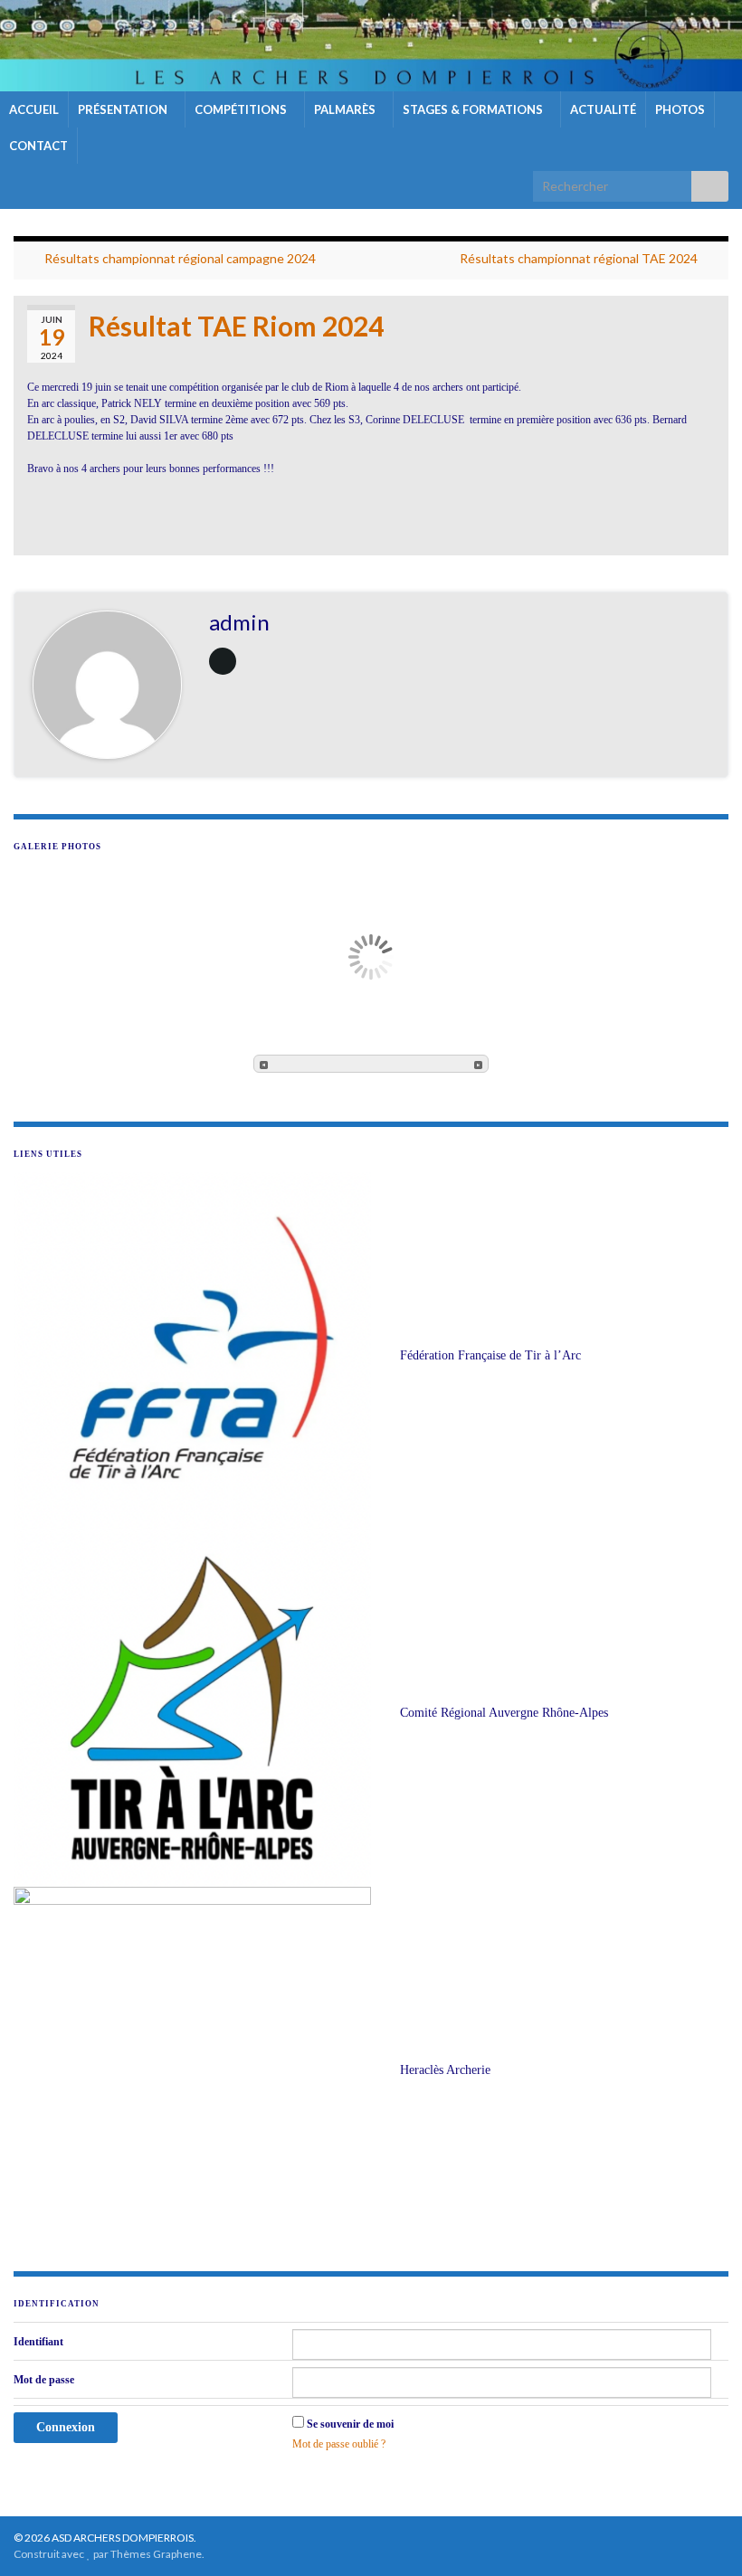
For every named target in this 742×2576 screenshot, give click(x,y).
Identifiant (38, 2342)
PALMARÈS (346, 109)
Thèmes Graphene (156, 2554)
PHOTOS (680, 109)
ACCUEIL (34, 109)
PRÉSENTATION (124, 109)
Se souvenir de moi (350, 2424)
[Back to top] (701, 2535)
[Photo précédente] (264, 1064)
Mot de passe (44, 2380)
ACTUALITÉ (603, 109)
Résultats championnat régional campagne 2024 (180, 258)
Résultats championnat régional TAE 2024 (579, 258)
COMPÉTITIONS (242, 109)
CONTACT (38, 146)
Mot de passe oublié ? (339, 2444)
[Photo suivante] (478, 1064)
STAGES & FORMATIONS (474, 109)
